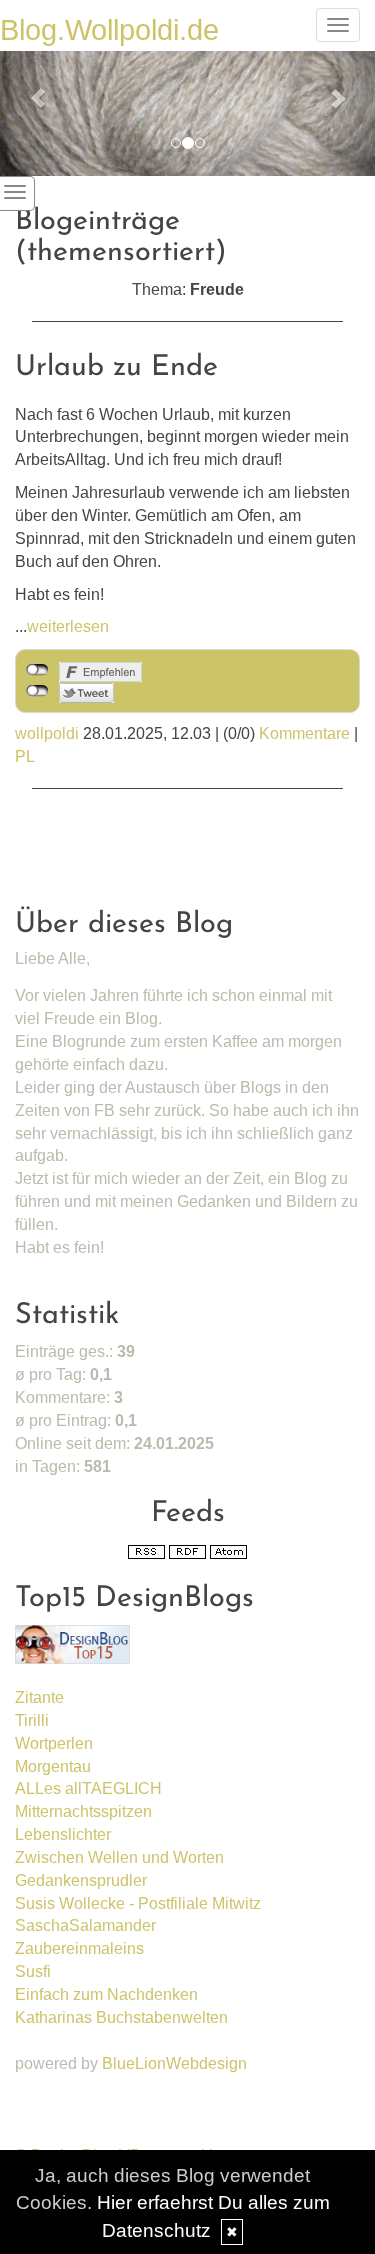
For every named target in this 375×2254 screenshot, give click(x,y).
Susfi (33, 1971)
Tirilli (32, 1720)
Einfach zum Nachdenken (106, 1994)
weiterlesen (68, 626)
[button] (28, 88)
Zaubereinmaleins (79, 1948)
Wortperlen (54, 1743)
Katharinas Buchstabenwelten (121, 2017)
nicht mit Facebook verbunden (37, 670)
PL (25, 756)
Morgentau (53, 1766)
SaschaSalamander (85, 1925)
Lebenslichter (63, 1834)
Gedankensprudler (81, 1880)
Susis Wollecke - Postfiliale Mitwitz (138, 1903)
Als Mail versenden (242, 691)
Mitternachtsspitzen (83, 1811)
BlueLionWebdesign (174, 2063)
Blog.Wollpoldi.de (109, 30)
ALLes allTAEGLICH (88, 1788)
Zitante (39, 1697)
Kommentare (304, 733)
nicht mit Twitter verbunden (37, 691)
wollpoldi (47, 733)
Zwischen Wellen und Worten (119, 1857)
